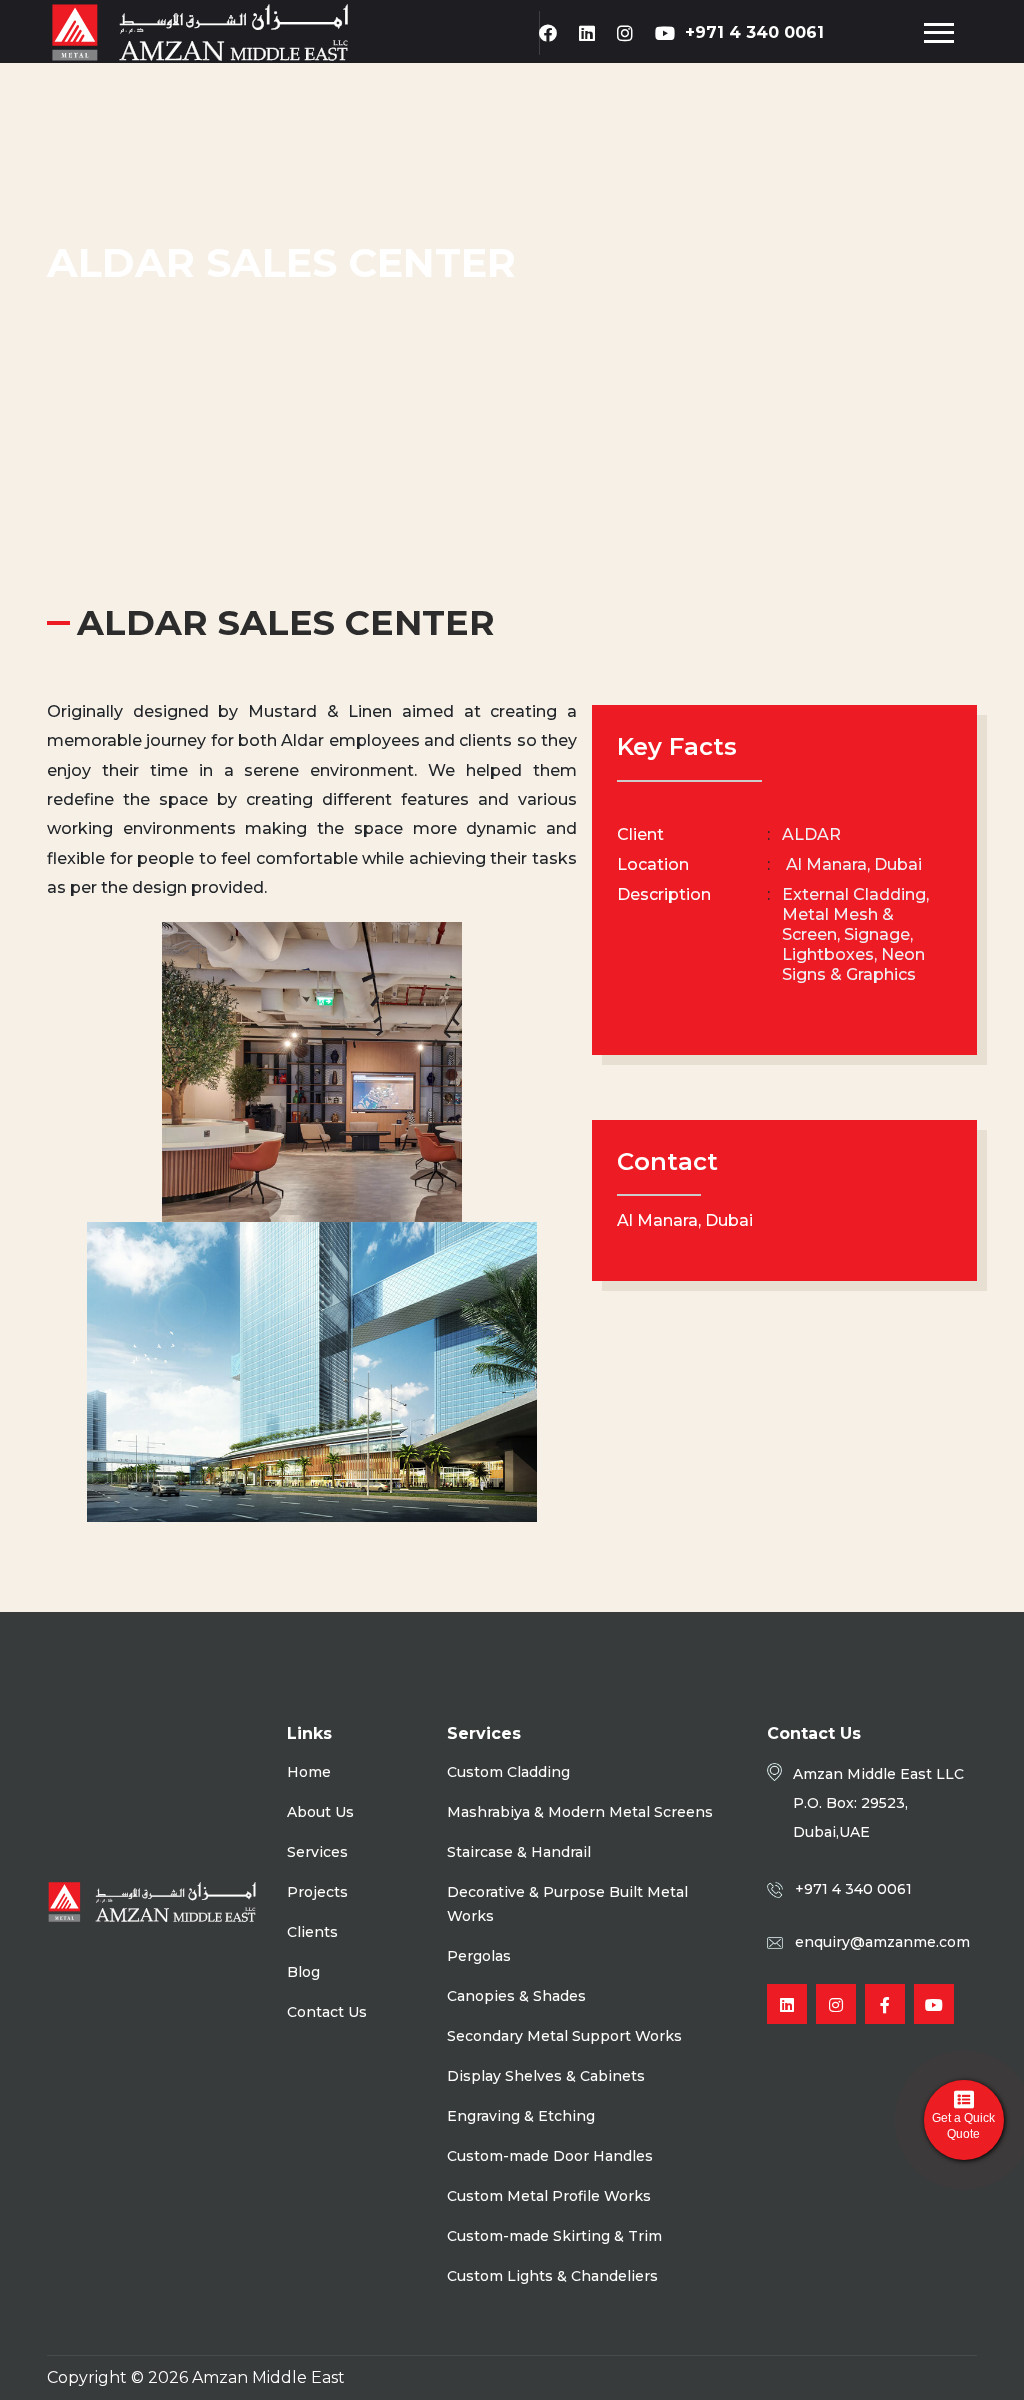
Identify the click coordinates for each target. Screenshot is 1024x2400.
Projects (317, 1892)
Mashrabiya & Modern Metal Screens (580, 1812)
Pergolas (479, 1956)
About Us (320, 1812)
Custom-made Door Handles (550, 2156)
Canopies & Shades (516, 1996)
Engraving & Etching (521, 2116)
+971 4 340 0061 (754, 32)
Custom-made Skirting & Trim (554, 2236)
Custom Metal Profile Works (549, 2196)
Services (317, 1852)
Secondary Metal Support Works (564, 2036)
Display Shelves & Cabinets (546, 2076)
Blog (303, 1972)
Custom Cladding (508, 1772)
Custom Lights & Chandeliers (552, 2276)
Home (309, 1772)
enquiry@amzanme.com (882, 1942)
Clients (312, 1932)
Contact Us (327, 2012)
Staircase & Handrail (519, 1852)
